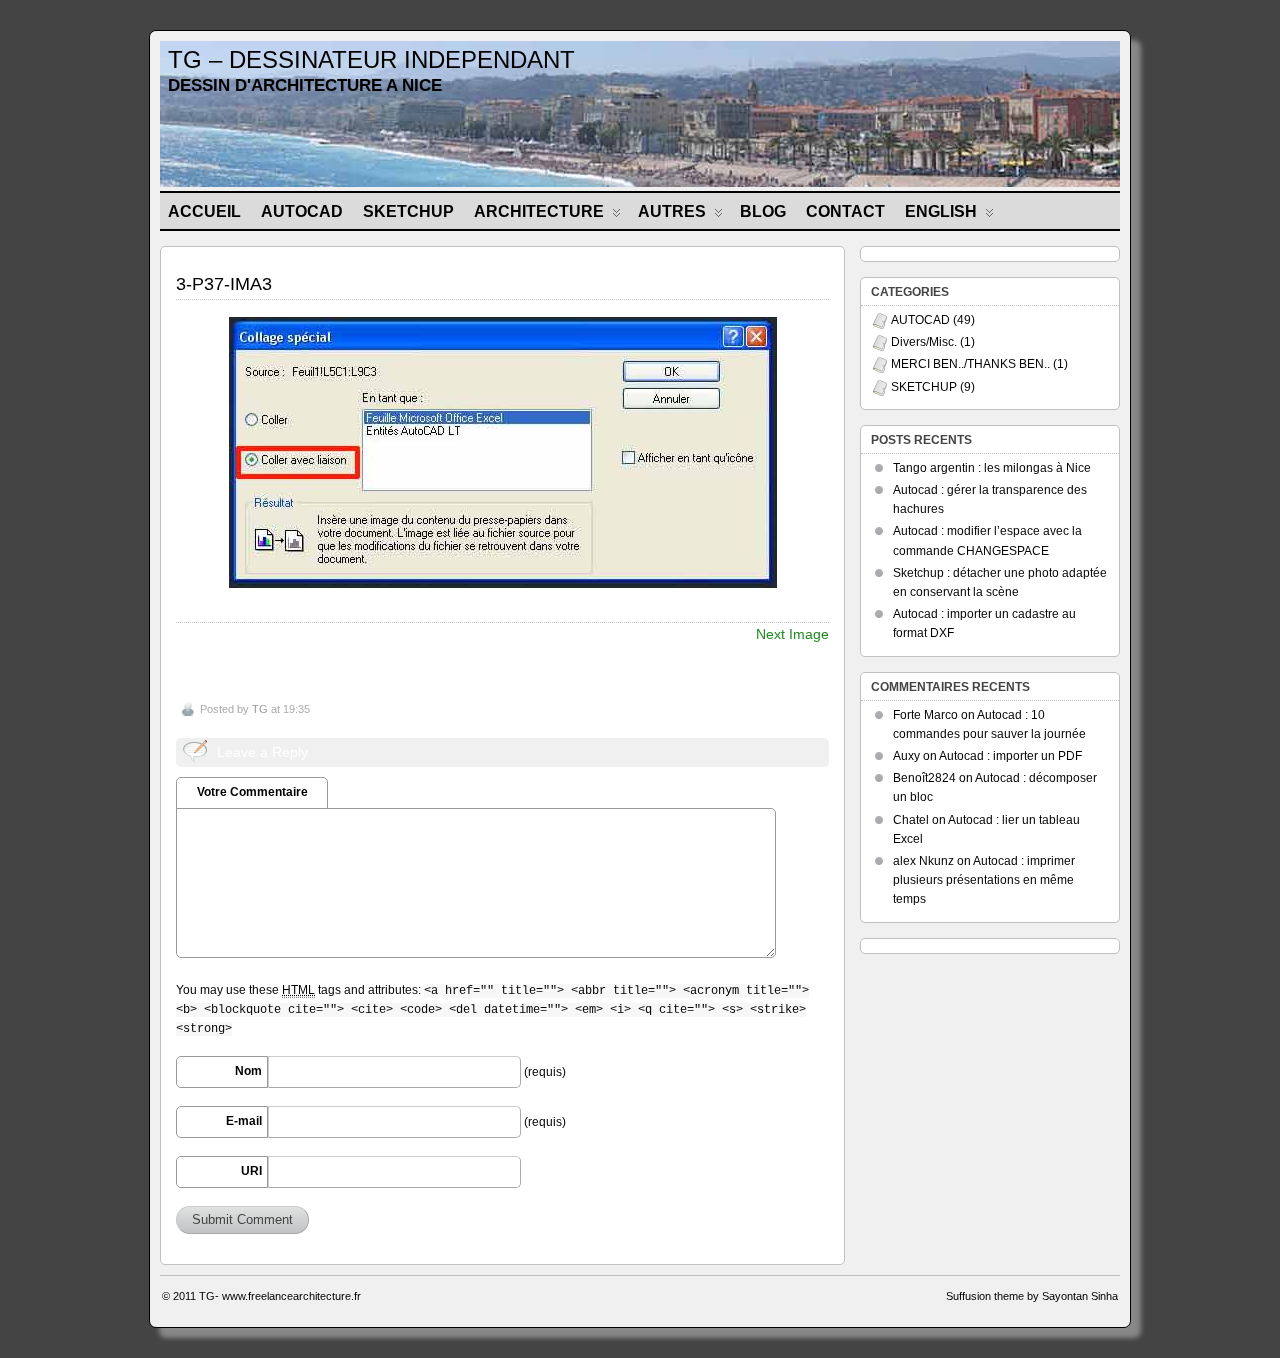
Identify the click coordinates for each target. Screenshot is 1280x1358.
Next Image (792, 634)
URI (251, 1171)
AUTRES (672, 211)
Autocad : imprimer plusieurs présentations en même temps (984, 880)
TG (260, 709)
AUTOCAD (302, 211)
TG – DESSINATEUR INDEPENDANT (371, 59)
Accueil (204, 211)
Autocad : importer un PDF (1010, 756)
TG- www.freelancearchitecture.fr (280, 1296)
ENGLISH (941, 211)
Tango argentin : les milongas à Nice (992, 468)
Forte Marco (925, 715)
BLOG (763, 211)
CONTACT (845, 211)
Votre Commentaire (252, 792)
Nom (248, 1071)
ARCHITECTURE (539, 211)
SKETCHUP (408, 211)
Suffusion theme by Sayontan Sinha (1032, 1296)
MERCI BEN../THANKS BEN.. (970, 364)
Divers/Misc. (924, 342)
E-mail (244, 1121)
